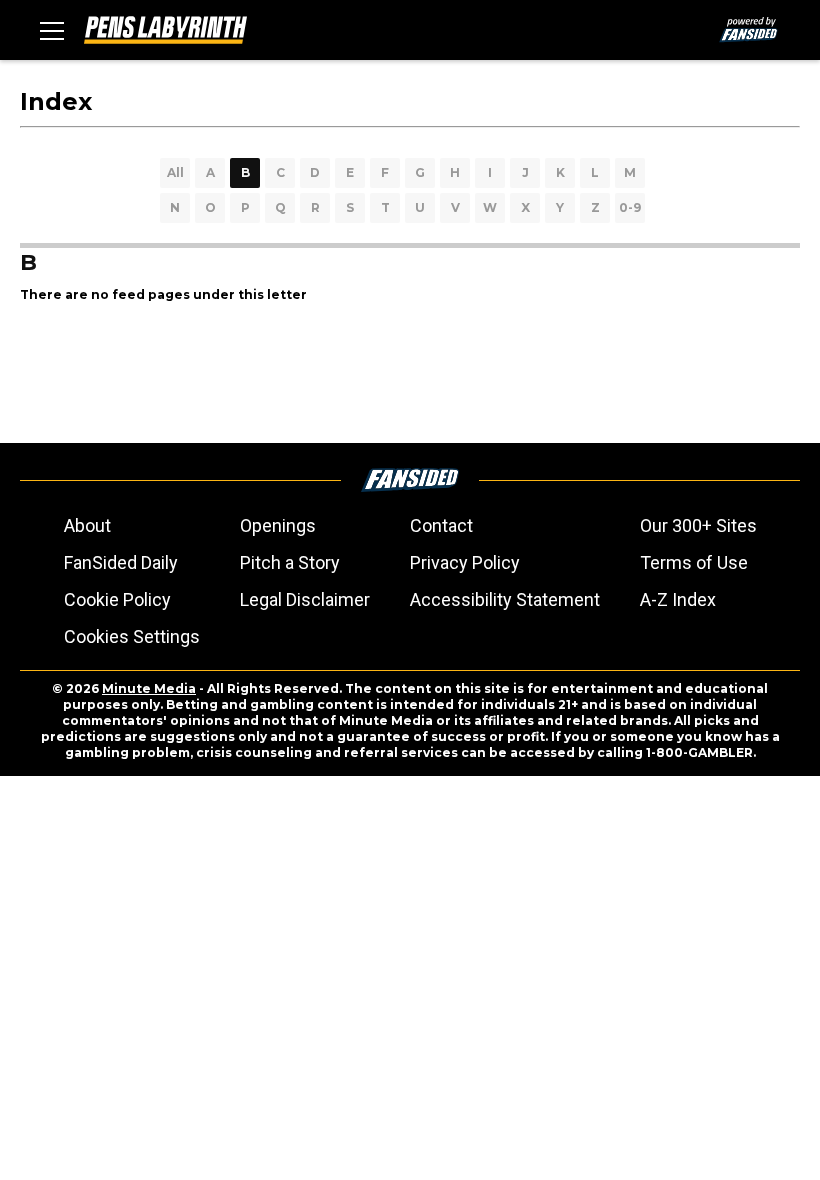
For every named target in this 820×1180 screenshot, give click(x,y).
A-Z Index (678, 599)
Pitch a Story (290, 562)
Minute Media (149, 688)
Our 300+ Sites (698, 525)
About (87, 525)
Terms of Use (694, 562)
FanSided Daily (121, 562)
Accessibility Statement (505, 599)
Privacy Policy (465, 562)
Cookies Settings (132, 636)
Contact (441, 525)
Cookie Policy (117, 599)
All (175, 172)
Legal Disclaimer (305, 599)
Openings (278, 525)
